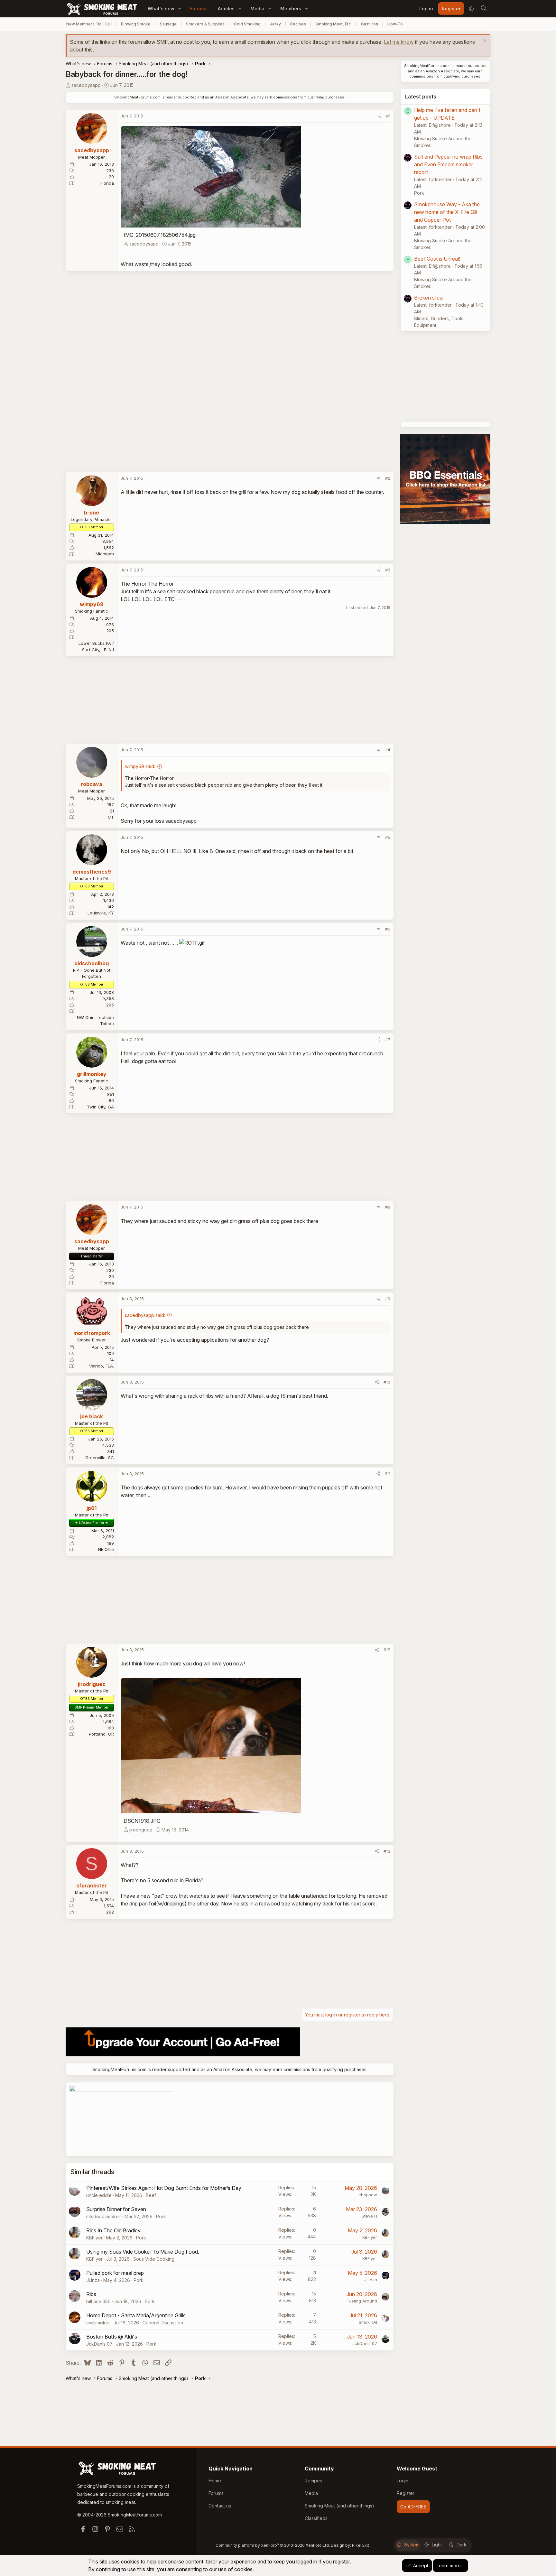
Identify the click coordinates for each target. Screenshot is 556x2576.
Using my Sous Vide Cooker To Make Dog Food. (143, 2252)
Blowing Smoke (136, 24)
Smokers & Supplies (205, 24)
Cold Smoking (247, 24)
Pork (161, 2216)
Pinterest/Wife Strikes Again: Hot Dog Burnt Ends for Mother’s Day (164, 2188)
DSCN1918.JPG (142, 1821)
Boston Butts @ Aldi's (112, 2337)
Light (437, 2545)
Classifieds (316, 2518)
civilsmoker (98, 2323)
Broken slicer (429, 298)
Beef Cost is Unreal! (437, 259)
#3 (388, 570)
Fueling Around (362, 2301)
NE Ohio (106, 1549)
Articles (226, 9)
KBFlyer (94, 2238)
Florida (107, 183)
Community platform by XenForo (273, 2545)
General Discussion (163, 2323)
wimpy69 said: (140, 766)
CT (111, 817)
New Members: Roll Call (89, 24)
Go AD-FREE (413, 2507)
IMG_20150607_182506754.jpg (160, 235)
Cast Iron (370, 24)
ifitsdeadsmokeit (104, 2216)
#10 (387, 1382)
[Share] (380, 116)
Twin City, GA (100, 1107)
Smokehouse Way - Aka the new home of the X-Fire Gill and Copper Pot (447, 212)
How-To (395, 24)
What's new (161, 9)
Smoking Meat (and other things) (339, 2506)
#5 (388, 837)
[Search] (484, 9)
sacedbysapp (86, 85)
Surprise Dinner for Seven (116, 2209)
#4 (388, 750)
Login (403, 2481)
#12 (387, 1650)
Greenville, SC (100, 1458)
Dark (462, 2545)
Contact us (220, 2506)
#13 (387, 1851)
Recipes (298, 24)
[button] (180, 9)
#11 (387, 1474)
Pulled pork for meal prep (115, 2273)
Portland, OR (101, 1734)
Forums (198, 9)
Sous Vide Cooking (154, 2259)
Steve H (369, 2216)
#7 (388, 1040)
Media (257, 9)
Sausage (168, 24)
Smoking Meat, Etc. (334, 24)
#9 (388, 1299)
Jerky (275, 24)
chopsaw (368, 2195)
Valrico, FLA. (102, 1366)
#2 (388, 478)
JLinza (93, 2280)
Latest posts (421, 97)
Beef (151, 2195)
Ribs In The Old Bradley (113, 2230)
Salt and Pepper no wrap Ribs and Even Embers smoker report (448, 164)
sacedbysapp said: (145, 1315)
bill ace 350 (98, 2301)
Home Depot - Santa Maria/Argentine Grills (136, 2315)
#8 (388, 1207)
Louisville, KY (101, 913)
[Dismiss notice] (484, 41)
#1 (388, 116)
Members (291, 9)
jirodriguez (141, 1830)
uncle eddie (99, 2195)
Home (215, 2481)
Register (406, 2493)
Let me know (399, 42)
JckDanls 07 (99, 2344)
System (412, 2545)
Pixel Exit (361, 2545)
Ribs (91, 2294)
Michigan (105, 554)
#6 (388, 929)
